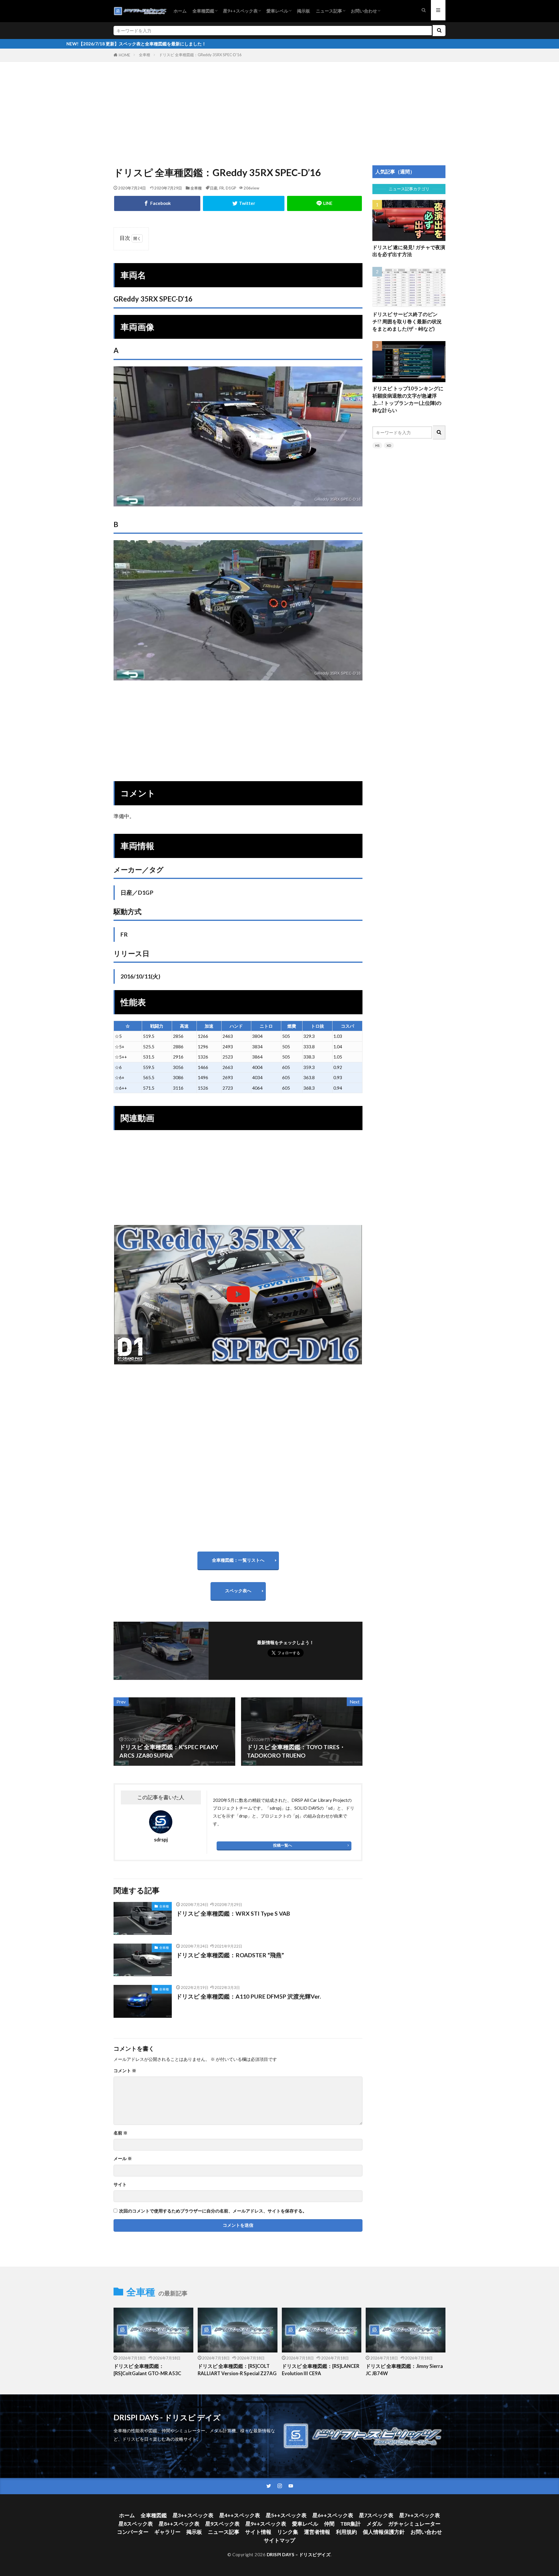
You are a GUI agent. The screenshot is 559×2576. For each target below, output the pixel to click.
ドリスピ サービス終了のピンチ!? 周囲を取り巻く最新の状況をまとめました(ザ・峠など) (407, 322)
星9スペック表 (222, 2524)
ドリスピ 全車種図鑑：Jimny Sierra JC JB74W (404, 2370)
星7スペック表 (376, 2515)
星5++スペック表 (286, 2515)
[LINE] (324, 203)
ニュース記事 (329, 11)
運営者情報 (317, 2532)
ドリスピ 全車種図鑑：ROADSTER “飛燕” (230, 1955)
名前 (121, 2133)
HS (377, 445)
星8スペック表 (136, 2524)
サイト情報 (258, 2532)
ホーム (180, 11)
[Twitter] (244, 203)
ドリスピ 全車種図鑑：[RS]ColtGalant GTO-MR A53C (147, 2370)
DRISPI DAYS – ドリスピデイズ (299, 2554)
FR (222, 188)
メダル (374, 2524)
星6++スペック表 (333, 2515)
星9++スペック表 (240, 11)
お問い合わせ (364, 11)
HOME (124, 55)
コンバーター (133, 2532)
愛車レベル (277, 11)
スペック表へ (238, 1591)
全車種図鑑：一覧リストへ (238, 1560)
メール (123, 2159)
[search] (439, 31)
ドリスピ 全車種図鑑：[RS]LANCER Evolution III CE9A (321, 2370)
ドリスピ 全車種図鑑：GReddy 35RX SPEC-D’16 (200, 55)
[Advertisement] (279, 107)
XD (389, 445)
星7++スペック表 (420, 2515)
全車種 (145, 55)
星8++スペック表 (179, 2524)
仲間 (329, 2524)
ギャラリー (167, 2532)
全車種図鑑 (203, 11)
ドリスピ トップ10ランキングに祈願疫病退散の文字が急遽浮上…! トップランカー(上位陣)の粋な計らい (408, 399)
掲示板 (304, 11)
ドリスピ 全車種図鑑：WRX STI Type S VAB (233, 1913)
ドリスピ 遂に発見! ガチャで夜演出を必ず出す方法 (409, 251)
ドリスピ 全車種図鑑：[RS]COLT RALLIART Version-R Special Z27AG (237, 2370)
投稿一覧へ (283, 1845)
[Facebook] (157, 203)
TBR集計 (351, 2524)
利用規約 (346, 2532)
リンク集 (288, 2532)
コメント (125, 2071)
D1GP (231, 188)
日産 (214, 188)
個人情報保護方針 (384, 2532)
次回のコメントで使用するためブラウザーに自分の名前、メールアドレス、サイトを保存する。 (213, 2211)
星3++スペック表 (193, 2515)
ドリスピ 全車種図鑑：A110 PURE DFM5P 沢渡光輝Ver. (248, 1996)
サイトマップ (279, 2540)
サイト (120, 2184)
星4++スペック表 (240, 2515)
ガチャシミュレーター (414, 2524)
